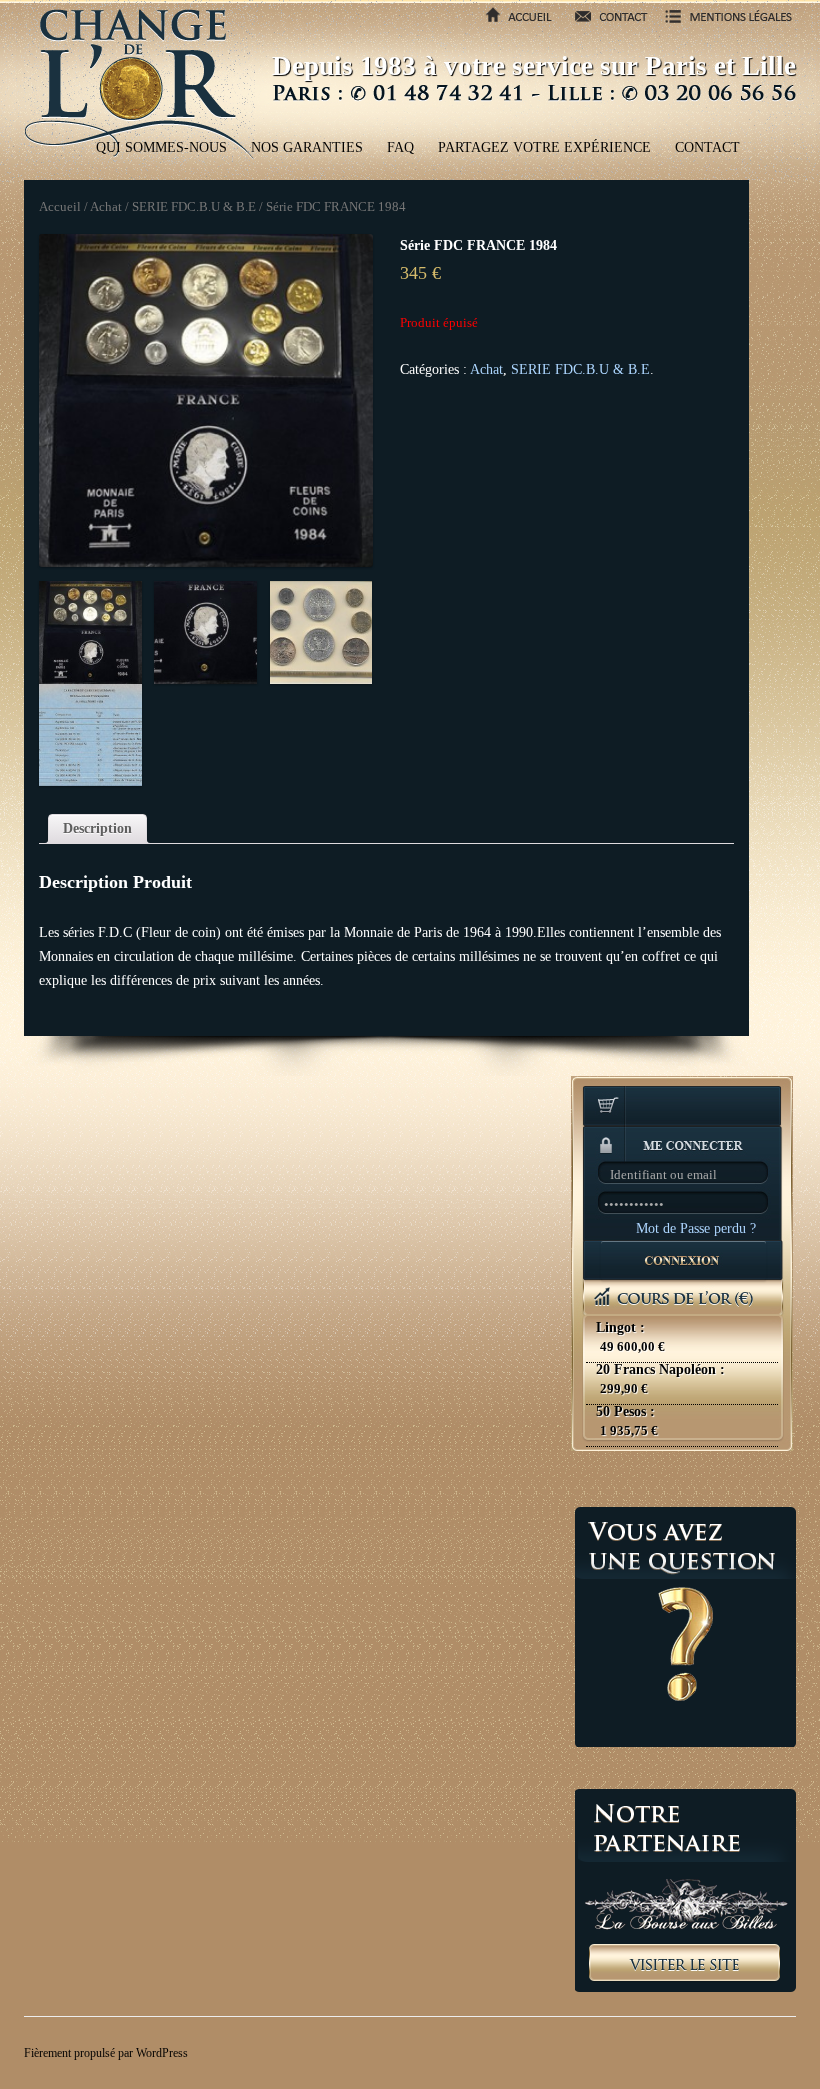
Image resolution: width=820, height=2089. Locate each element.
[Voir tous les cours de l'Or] (683, 1364)
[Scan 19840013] (321, 632)
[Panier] (683, 1108)
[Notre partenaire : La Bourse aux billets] (685, 1890)
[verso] (205, 632)
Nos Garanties (307, 147)
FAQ (400, 147)
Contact (707, 147)
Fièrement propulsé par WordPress (106, 2053)
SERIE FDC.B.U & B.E (194, 207)
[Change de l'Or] (139, 81)
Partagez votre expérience (544, 147)
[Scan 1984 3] (90, 735)
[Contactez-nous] (605, 24)
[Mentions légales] (722, 24)
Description (97, 828)
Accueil (60, 207)
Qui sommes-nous (161, 147)
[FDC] (206, 401)
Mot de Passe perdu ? (696, 1229)
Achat (106, 207)
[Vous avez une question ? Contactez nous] (685, 1627)
